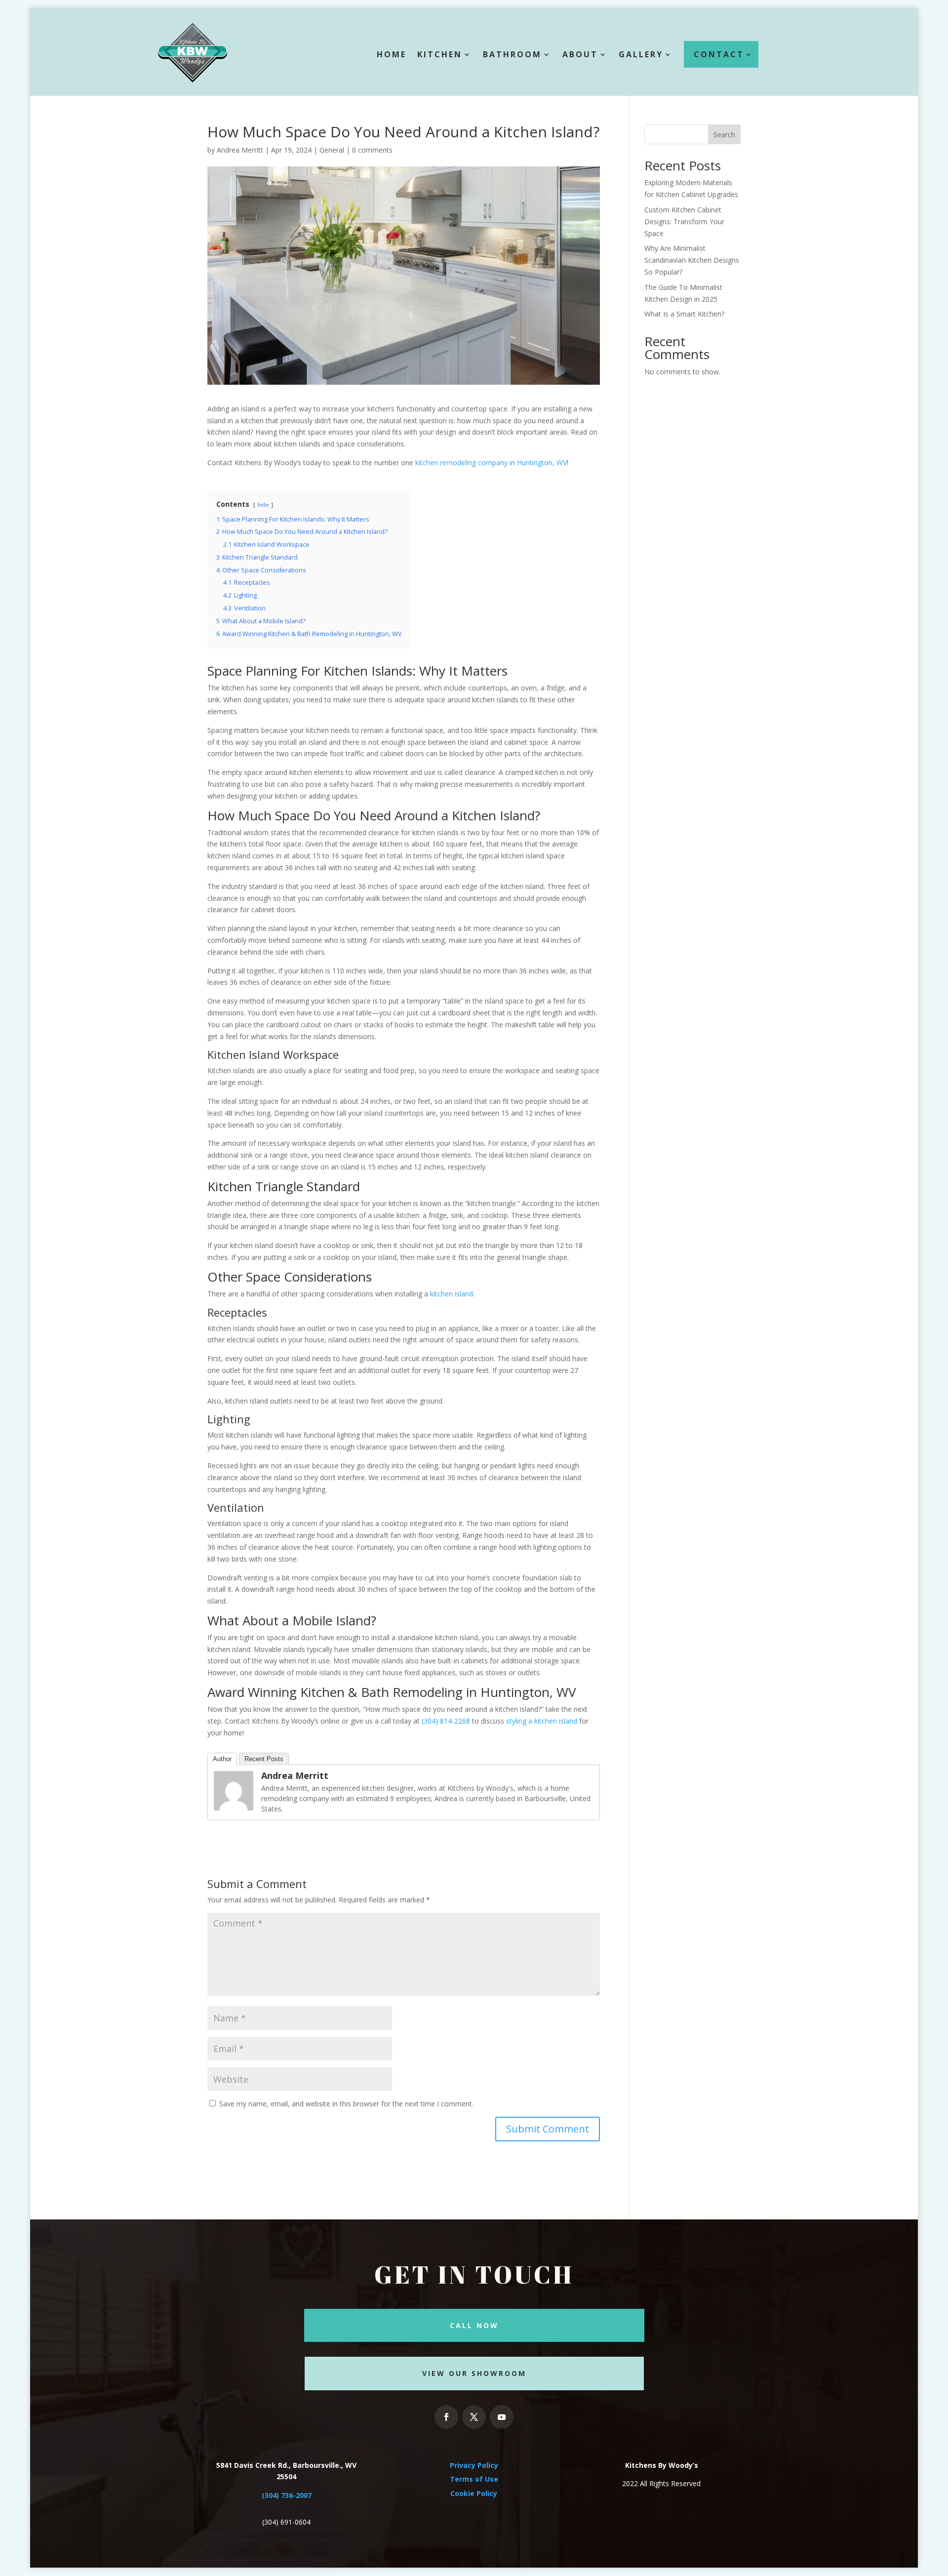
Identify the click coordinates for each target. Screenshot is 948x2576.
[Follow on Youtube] (502, 2417)
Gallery (641, 54)
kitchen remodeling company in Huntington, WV (491, 463)
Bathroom (512, 54)
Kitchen (440, 54)
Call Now (474, 2325)
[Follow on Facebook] (446, 2417)
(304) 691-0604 (286, 2522)
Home (392, 54)
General (332, 150)
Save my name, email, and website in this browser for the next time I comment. (346, 2104)
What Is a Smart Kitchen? (684, 314)
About (580, 54)
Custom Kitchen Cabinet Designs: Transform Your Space (684, 221)
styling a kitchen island (542, 1721)
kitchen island (452, 1294)
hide (263, 504)
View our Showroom (474, 2373)
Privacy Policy (474, 2465)
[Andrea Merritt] (234, 1805)
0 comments (372, 150)
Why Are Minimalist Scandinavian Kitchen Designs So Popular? (692, 260)
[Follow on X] (474, 2417)
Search (724, 135)
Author (222, 1759)
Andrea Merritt (240, 150)
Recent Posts (264, 1759)
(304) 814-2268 (446, 1721)
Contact (719, 54)
